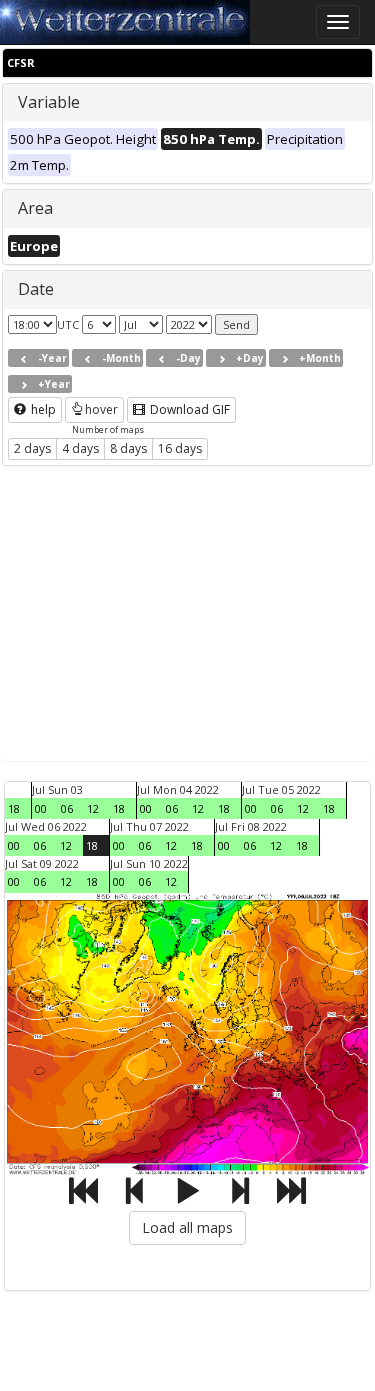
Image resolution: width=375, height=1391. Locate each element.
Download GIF (188, 409)
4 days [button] (80, 448)
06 (67, 808)
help (42, 409)
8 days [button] (128, 448)
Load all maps (187, 1227)
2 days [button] (32, 448)
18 (14, 808)
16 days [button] (180, 448)
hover (101, 409)
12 (93, 808)
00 (41, 808)
